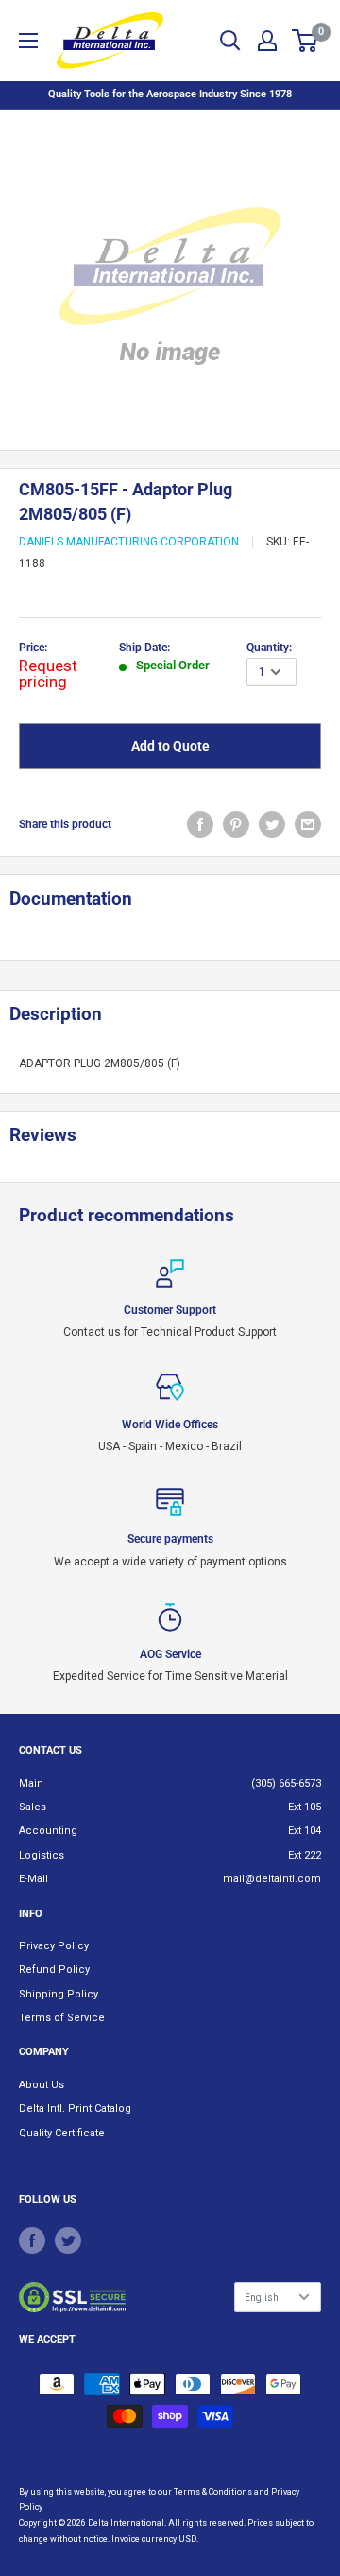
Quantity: (269, 648)
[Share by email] (308, 824)
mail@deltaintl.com (272, 1879)
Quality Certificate (62, 2133)
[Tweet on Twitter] (272, 824)
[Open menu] (28, 41)
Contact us (51, 1750)
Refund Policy (54, 1970)
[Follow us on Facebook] (32, 2240)
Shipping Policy (59, 1994)
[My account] (267, 41)
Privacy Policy (54, 1946)
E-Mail (34, 1879)
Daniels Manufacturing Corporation (129, 542)
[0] (306, 41)
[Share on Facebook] (200, 824)
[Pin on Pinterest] (236, 824)
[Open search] (230, 41)
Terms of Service (62, 2018)
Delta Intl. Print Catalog (75, 2109)
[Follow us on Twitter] (68, 2240)
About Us (42, 2085)
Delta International (126, 2523)
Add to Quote (170, 746)
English (262, 2298)
